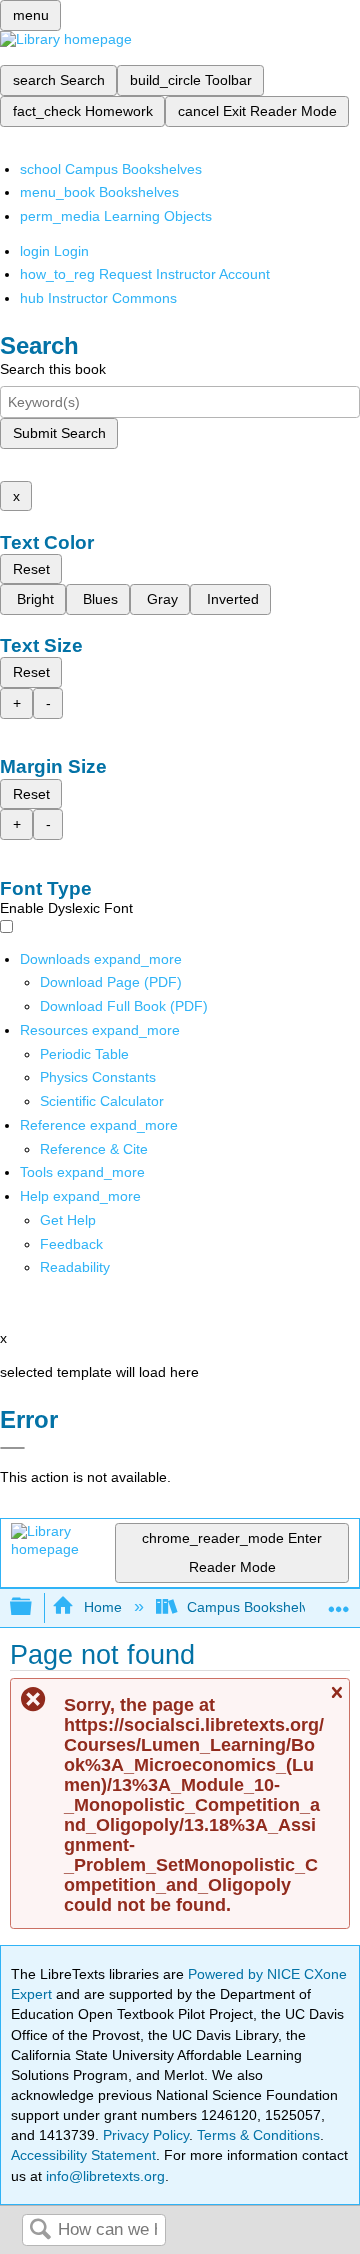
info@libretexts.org (103, 2176)
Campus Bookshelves (255, 1607)
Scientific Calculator (102, 1101)
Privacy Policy (146, 2135)
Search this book (53, 369)
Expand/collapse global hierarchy (34, 1607)
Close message (336, 1701)
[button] (71, 1244)
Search (40, 2230)
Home (102, 1607)
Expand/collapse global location (339, 1601)
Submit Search (59, 433)
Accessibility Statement (83, 2155)
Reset (31, 569)
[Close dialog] (12, 1448)
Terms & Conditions (258, 2135)
